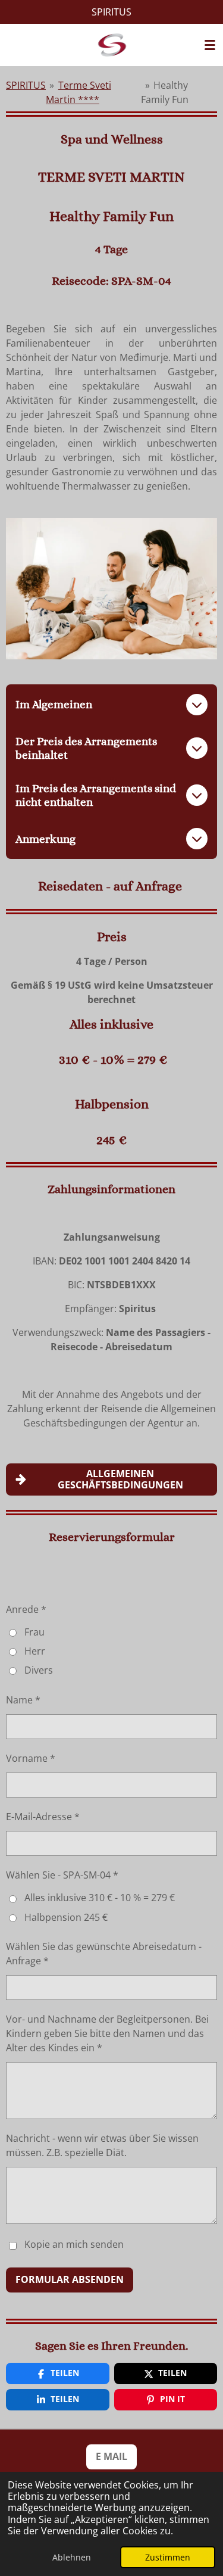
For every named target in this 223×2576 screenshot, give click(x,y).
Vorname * (31, 1758)
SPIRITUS (26, 85)
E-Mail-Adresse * (43, 1817)
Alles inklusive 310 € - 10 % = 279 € (100, 1898)
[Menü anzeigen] (210, 45)
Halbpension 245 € (66, 1917)
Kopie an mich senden (74, 2245)
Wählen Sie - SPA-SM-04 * (62, 1875)
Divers (39, 1670)
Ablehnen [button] (72, 2557)
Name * (23, 1700)
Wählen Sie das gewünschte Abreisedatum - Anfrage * (104, 1954)
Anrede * (26, 1609)
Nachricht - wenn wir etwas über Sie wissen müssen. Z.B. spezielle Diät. (102, 2145)
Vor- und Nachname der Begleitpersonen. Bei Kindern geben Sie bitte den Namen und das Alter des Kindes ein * (107, 2033)
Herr (35, 1651)
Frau (34, 1632)
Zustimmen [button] (168, 2557)
